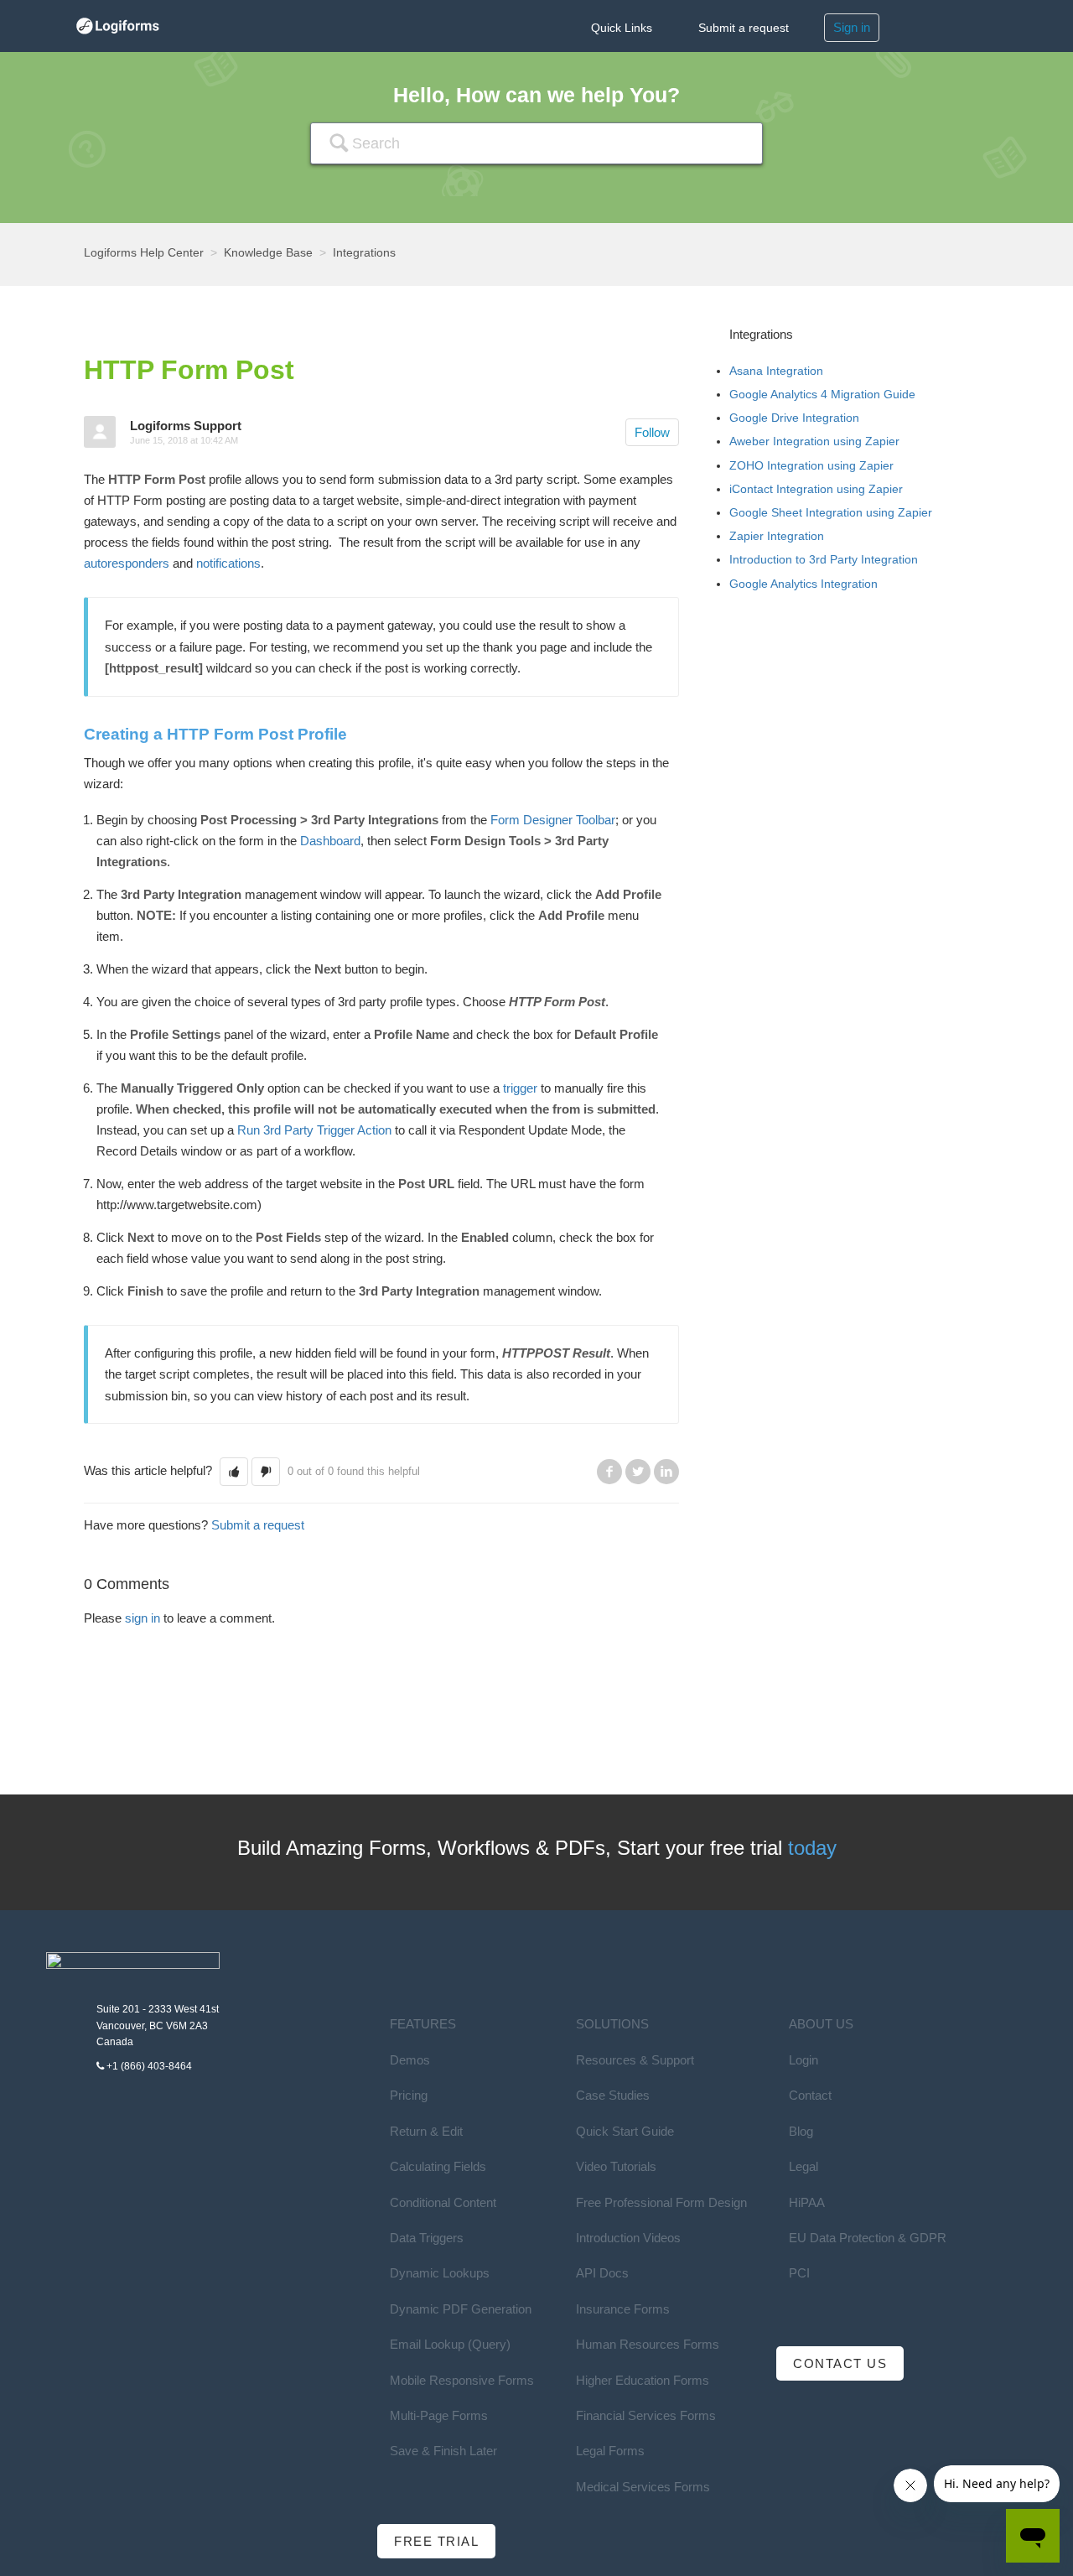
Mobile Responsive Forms (462, 2380)
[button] (234, 1471)
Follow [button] (652, 432)
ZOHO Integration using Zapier (811, 465)
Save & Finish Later (443, 2451)
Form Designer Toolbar (553, 820)
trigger (520, 1088)
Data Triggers (427, 2238)
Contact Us (840, 2363)
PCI (799, 2273)
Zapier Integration (777, 536)
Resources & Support (635, 2060)
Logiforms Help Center (144, 252)
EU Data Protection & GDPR (868, 2238)
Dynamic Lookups (440, 2273)
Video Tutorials (616, 2166)
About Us (821, 2024)
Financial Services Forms (646, 2415)
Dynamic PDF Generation (461, 2309)
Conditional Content (443, 2202)
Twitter (638, 1472)
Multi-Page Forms (439, 2415)
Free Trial (436, 2541)
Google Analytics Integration (803, 584)
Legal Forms (610, 2451)
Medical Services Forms (643, 2487)
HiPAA (807, 2202)
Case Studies (613, 2095)
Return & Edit (426, 2131)
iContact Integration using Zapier (816, 489)
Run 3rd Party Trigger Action (313, 1130)
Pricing (409, 2095)
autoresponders (127, 563)
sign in (143, 1618)
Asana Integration (776, 371)
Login (803, 2060)
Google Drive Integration (794, 418)
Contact (810, 2095)
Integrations (364, 252)
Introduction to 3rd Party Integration (824, 559)
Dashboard (330, 841)
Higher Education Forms (643, 2380)
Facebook (609, 1472)
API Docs (602, 2273)
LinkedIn (666, 1472)
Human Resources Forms (648, 2344)
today (812, 1848)
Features (423, 2024)
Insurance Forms (623, 2309)
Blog (801, 2131)
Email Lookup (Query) (450, 2344)
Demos (410, 2060)
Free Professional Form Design (661, 2202)
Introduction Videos (628, 2238)
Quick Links (622, 28)
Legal (803, 2166)
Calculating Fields (438, 2166)
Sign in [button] (852, 27)
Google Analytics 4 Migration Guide (822, 394)
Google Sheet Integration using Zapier (831, 512)
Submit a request (744, 28)
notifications (228, 563)
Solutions (612, 2024)
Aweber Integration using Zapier (814, 441)
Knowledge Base (268, 252)
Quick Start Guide (625, 2131)
